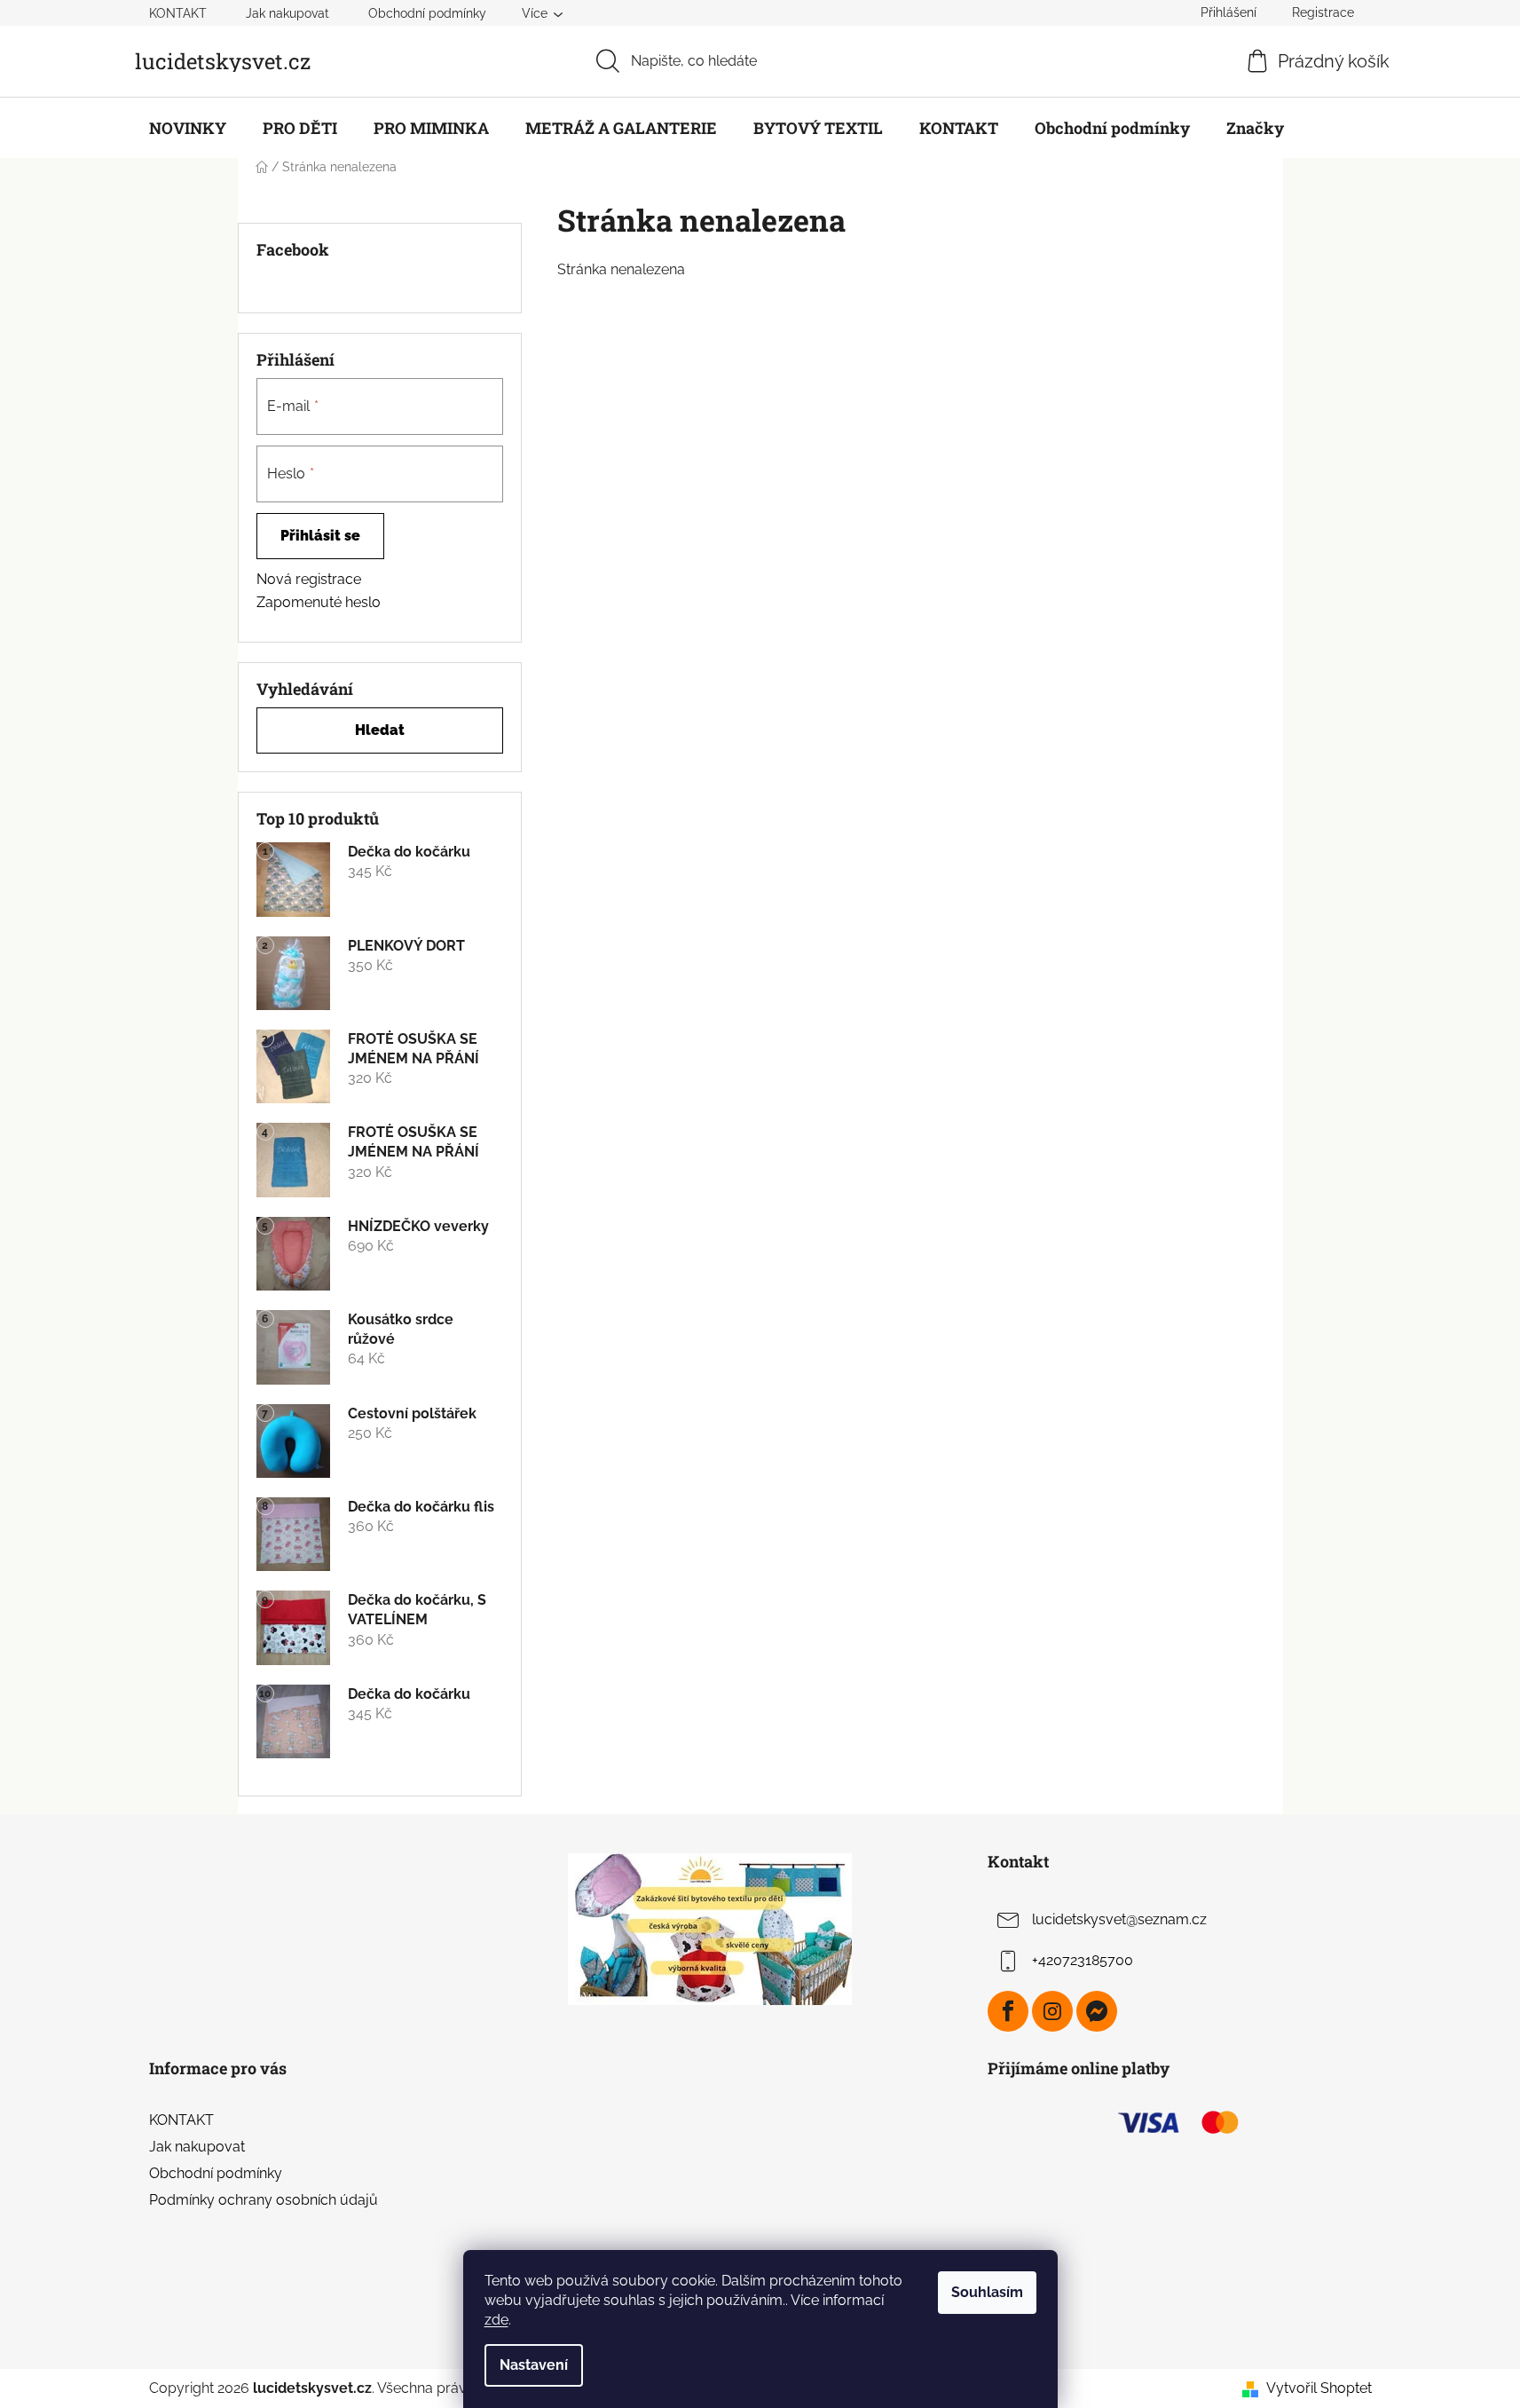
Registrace (1323, 12)
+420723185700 (1083, 1960)
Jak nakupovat (287, 13)
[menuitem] (188, 128)
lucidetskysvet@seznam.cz (1119, 1919)
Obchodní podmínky (427, 13)
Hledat (380, 730)
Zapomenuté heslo (319, 602)
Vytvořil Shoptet (1319, 2388)
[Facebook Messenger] (1097, 2011)
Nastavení (534, 2365)
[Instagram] (1052, 2011)
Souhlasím (987, 2292)
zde (496, 2320)
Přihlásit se (320, 536)
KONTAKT (178, 13)
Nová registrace (309, 579)
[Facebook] (1008, 2011)
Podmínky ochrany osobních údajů (264, 2200)
